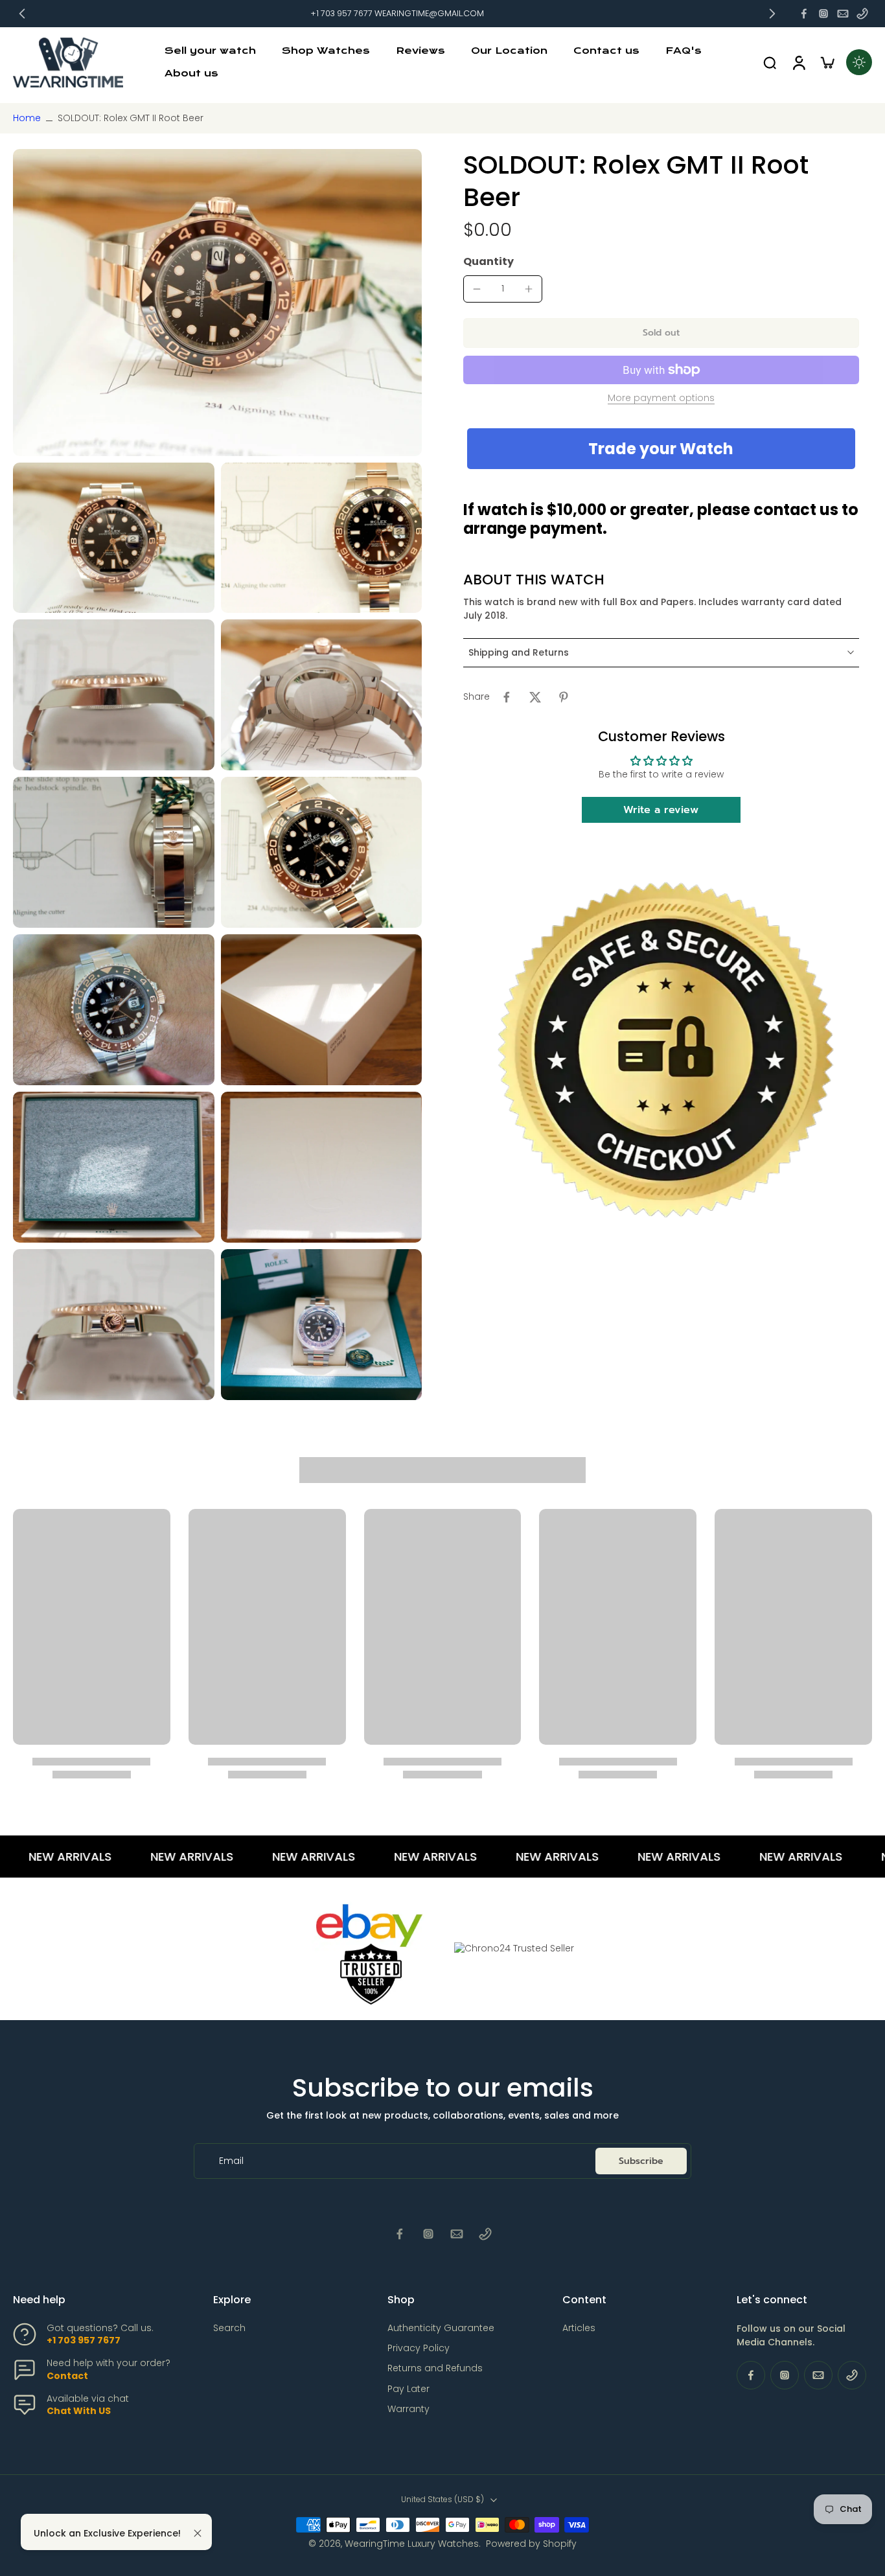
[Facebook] (804, 14)
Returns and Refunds (435, 2368)
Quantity (488, 261)
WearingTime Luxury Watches (412, 2544)
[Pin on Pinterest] (564, 697)
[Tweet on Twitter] (535, 697)
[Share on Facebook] (507, 697)
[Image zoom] (217, 302)
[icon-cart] (827, 62)
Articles (579, 2328)
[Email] (843, 14)
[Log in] (798, 63)
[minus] (477, 289)
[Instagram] (823, 14)
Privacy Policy (419, 2348)
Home (27, 118)
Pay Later (408, 2389)
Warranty (408, 2409)
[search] (770, 62)
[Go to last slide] (22, 14)
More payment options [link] (661, 399)
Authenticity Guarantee (441, 2328)
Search (229, 2328)
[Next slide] (772, 14)
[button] (661, 333)
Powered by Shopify (531, 2544)
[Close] (198, 2533)
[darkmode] (859, 62)
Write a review (661, 810)
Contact (67, 2376)
